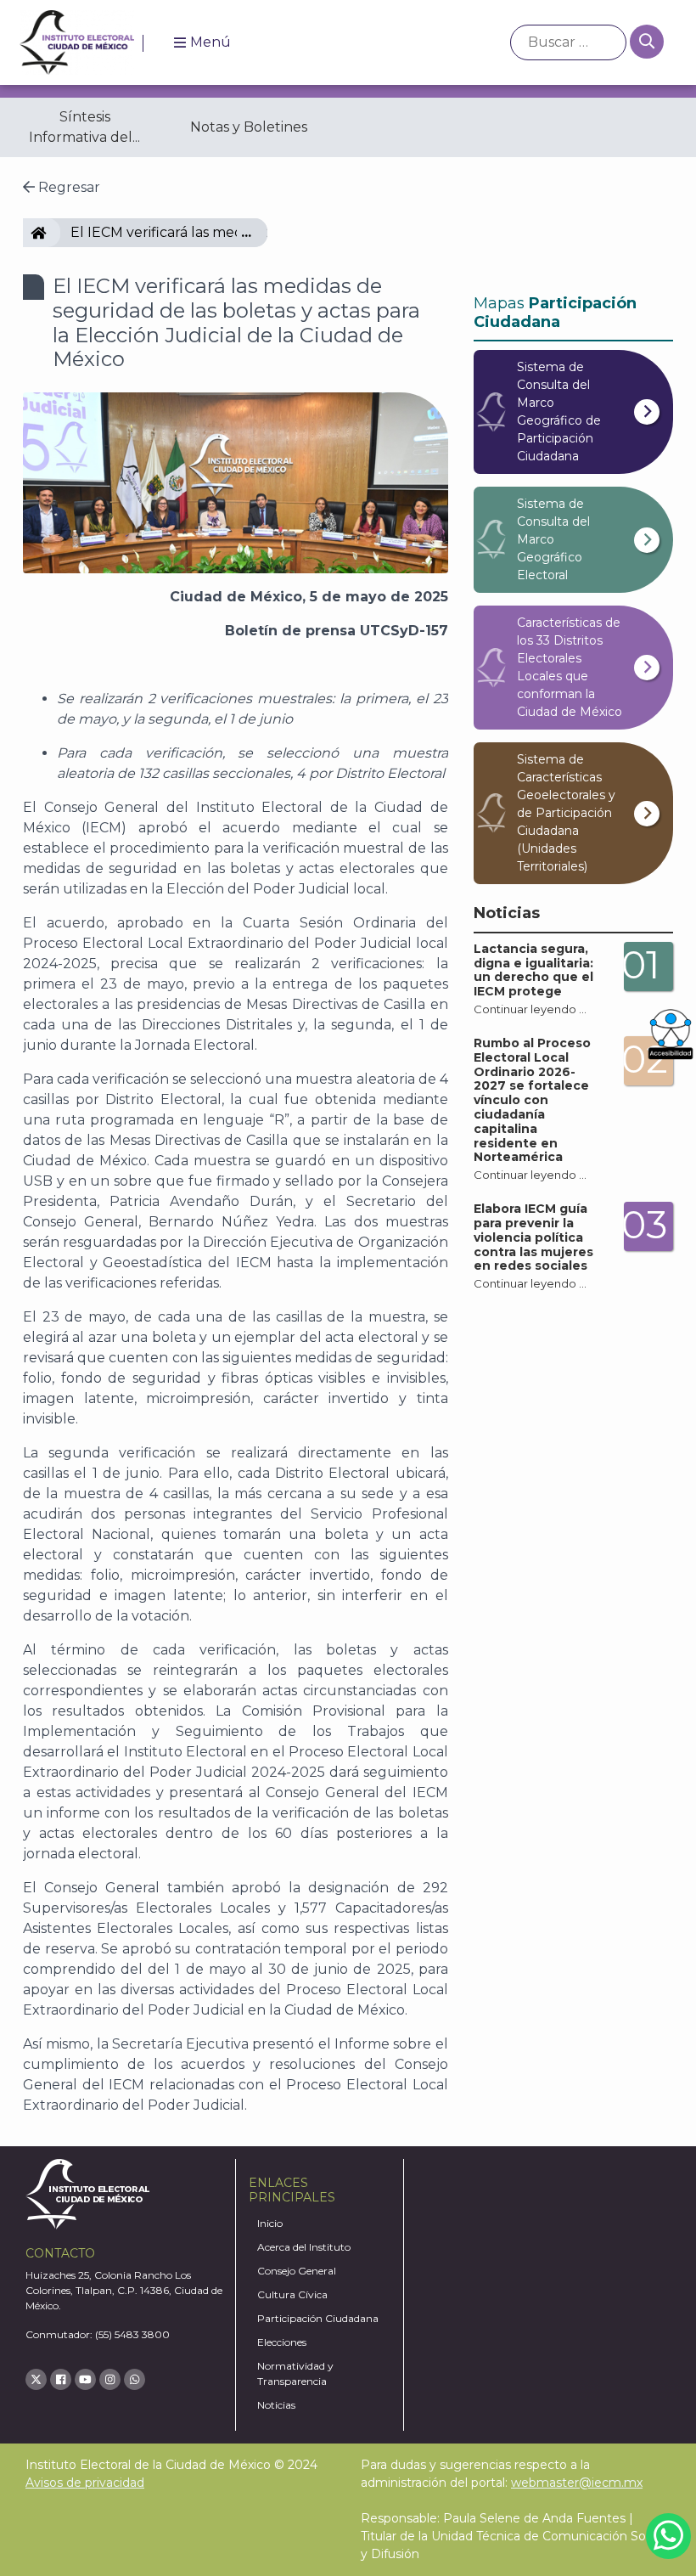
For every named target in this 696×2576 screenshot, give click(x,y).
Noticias (276, 2405)
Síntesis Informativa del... (84, 127)
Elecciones (282, 2342)
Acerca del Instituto (304, 2247)
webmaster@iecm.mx (577, 2483)
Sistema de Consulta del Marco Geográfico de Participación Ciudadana (559, 411)
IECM (53, 232)
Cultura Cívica (292, 2294)
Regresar (67, 187)
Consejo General (297, 2271)
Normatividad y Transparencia (295, 2373)
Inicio (270, 2223)
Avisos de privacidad (85, 2483)
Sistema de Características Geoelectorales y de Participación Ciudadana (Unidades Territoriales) (566, 813)
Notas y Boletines (249, 127)
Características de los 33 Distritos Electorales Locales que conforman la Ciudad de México (570, 667)
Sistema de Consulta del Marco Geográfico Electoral (553, 539)
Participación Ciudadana (318, 2318)
